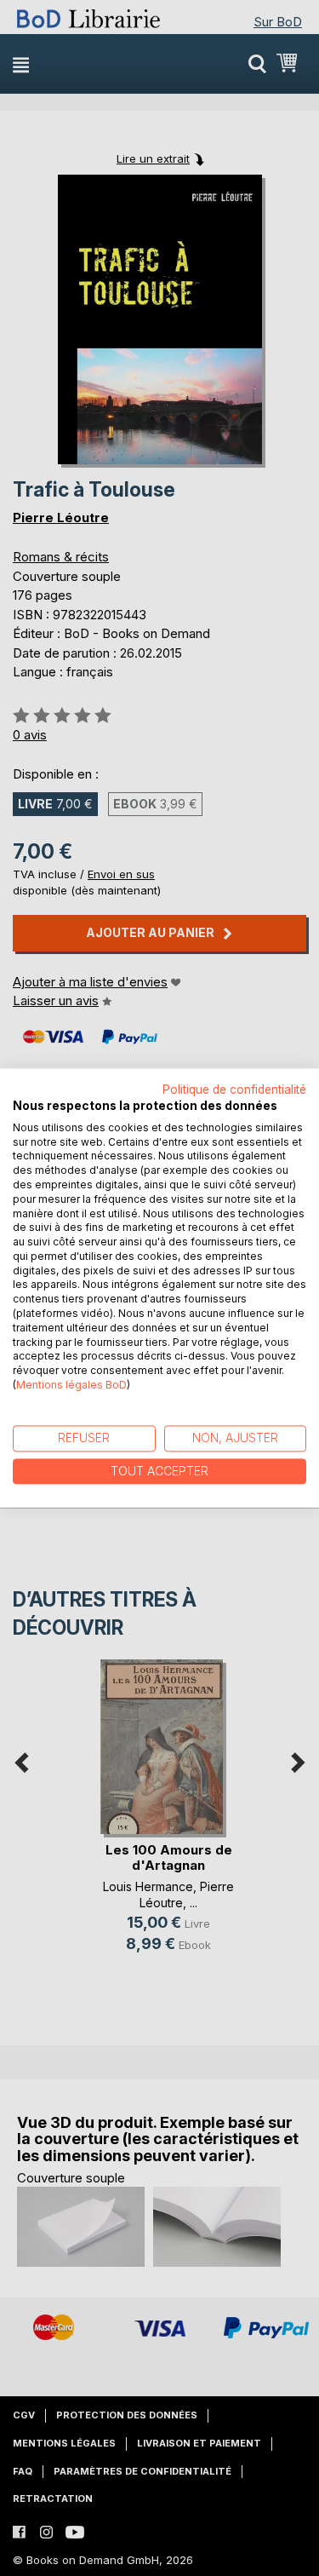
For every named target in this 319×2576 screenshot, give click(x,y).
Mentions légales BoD (71, 1385)
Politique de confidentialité (234, 1090)
